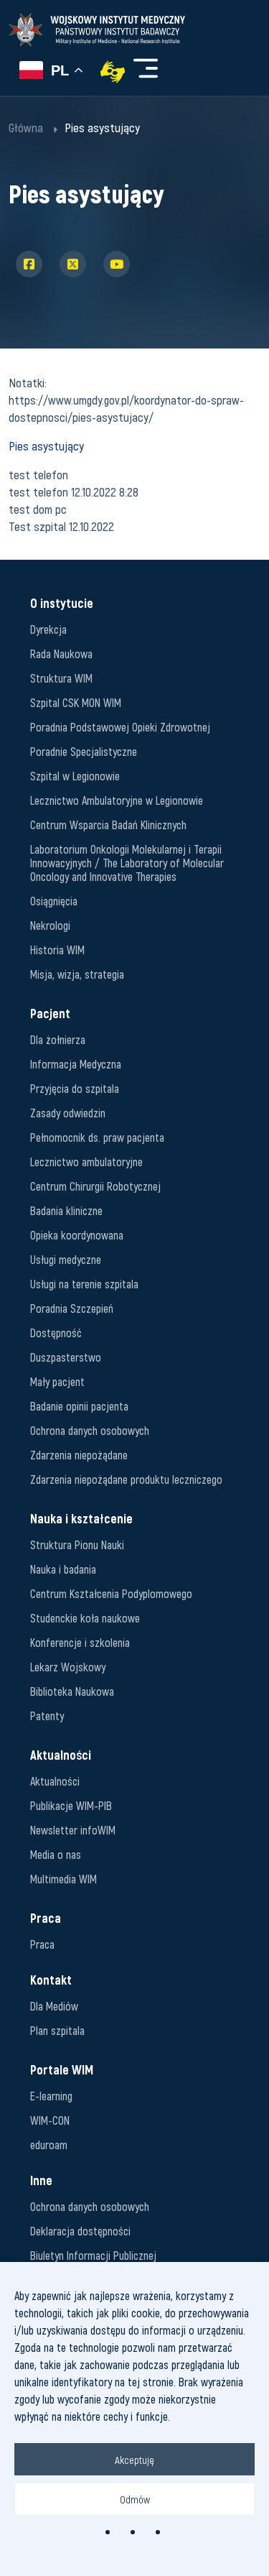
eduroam (49, 2145)
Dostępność (56, 1333)
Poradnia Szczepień (72, 1308)
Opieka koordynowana (77, 1235)
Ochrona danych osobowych (90, 1430)
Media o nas (56, 1854)
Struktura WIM (61, 678)
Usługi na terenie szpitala (84, 1284)
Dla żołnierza (58, 1039)
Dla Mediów (54, 2006)
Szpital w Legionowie (75, 776)
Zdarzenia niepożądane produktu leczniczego (126, 1479)
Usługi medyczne (66, 1259)
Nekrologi (50, 925)
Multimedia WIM (63, 1879)
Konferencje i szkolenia (80, 1642)
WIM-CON (50, 2120)
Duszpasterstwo (66, 1357)
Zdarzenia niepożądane (79, 1455)
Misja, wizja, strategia (77, 974)
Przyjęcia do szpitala (75, 1088)
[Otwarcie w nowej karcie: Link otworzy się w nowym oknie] (113, 72)
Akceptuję (134, 2460)
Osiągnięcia (54, 901)
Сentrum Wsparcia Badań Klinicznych (108, 825)
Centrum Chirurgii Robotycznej (95, 1186)
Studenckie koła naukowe (85, 1618)
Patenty (47, 1716)
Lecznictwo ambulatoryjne (86, 1162)
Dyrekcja (48, 629)
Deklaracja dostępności (80, 2231)
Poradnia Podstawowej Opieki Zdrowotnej (120, 727)
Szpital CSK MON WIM (76, 702)
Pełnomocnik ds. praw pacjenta (97, 1137)
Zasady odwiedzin (68, 1113)
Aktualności (55, 1781)
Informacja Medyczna (76, 1064)
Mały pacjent (57, 1381)
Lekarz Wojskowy (68, 1667)
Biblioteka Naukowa (72, 1691)
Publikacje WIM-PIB (71, 1805)
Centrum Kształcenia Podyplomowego (111, 1593)
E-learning (51, 2096)
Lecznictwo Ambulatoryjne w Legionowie (117, 800)
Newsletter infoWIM (73, 1830)
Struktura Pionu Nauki (77, 1545)
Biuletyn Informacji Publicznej (93, 2255)
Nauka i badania (63, 1569)
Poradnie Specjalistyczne (84, 751)
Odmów (135, 2499)
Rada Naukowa (61, 654)
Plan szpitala (57, 2030)
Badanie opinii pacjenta (79, 1406)
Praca (42, 1944)
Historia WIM (57, 950)
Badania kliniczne (66, 1210)
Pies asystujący (46, 446)
